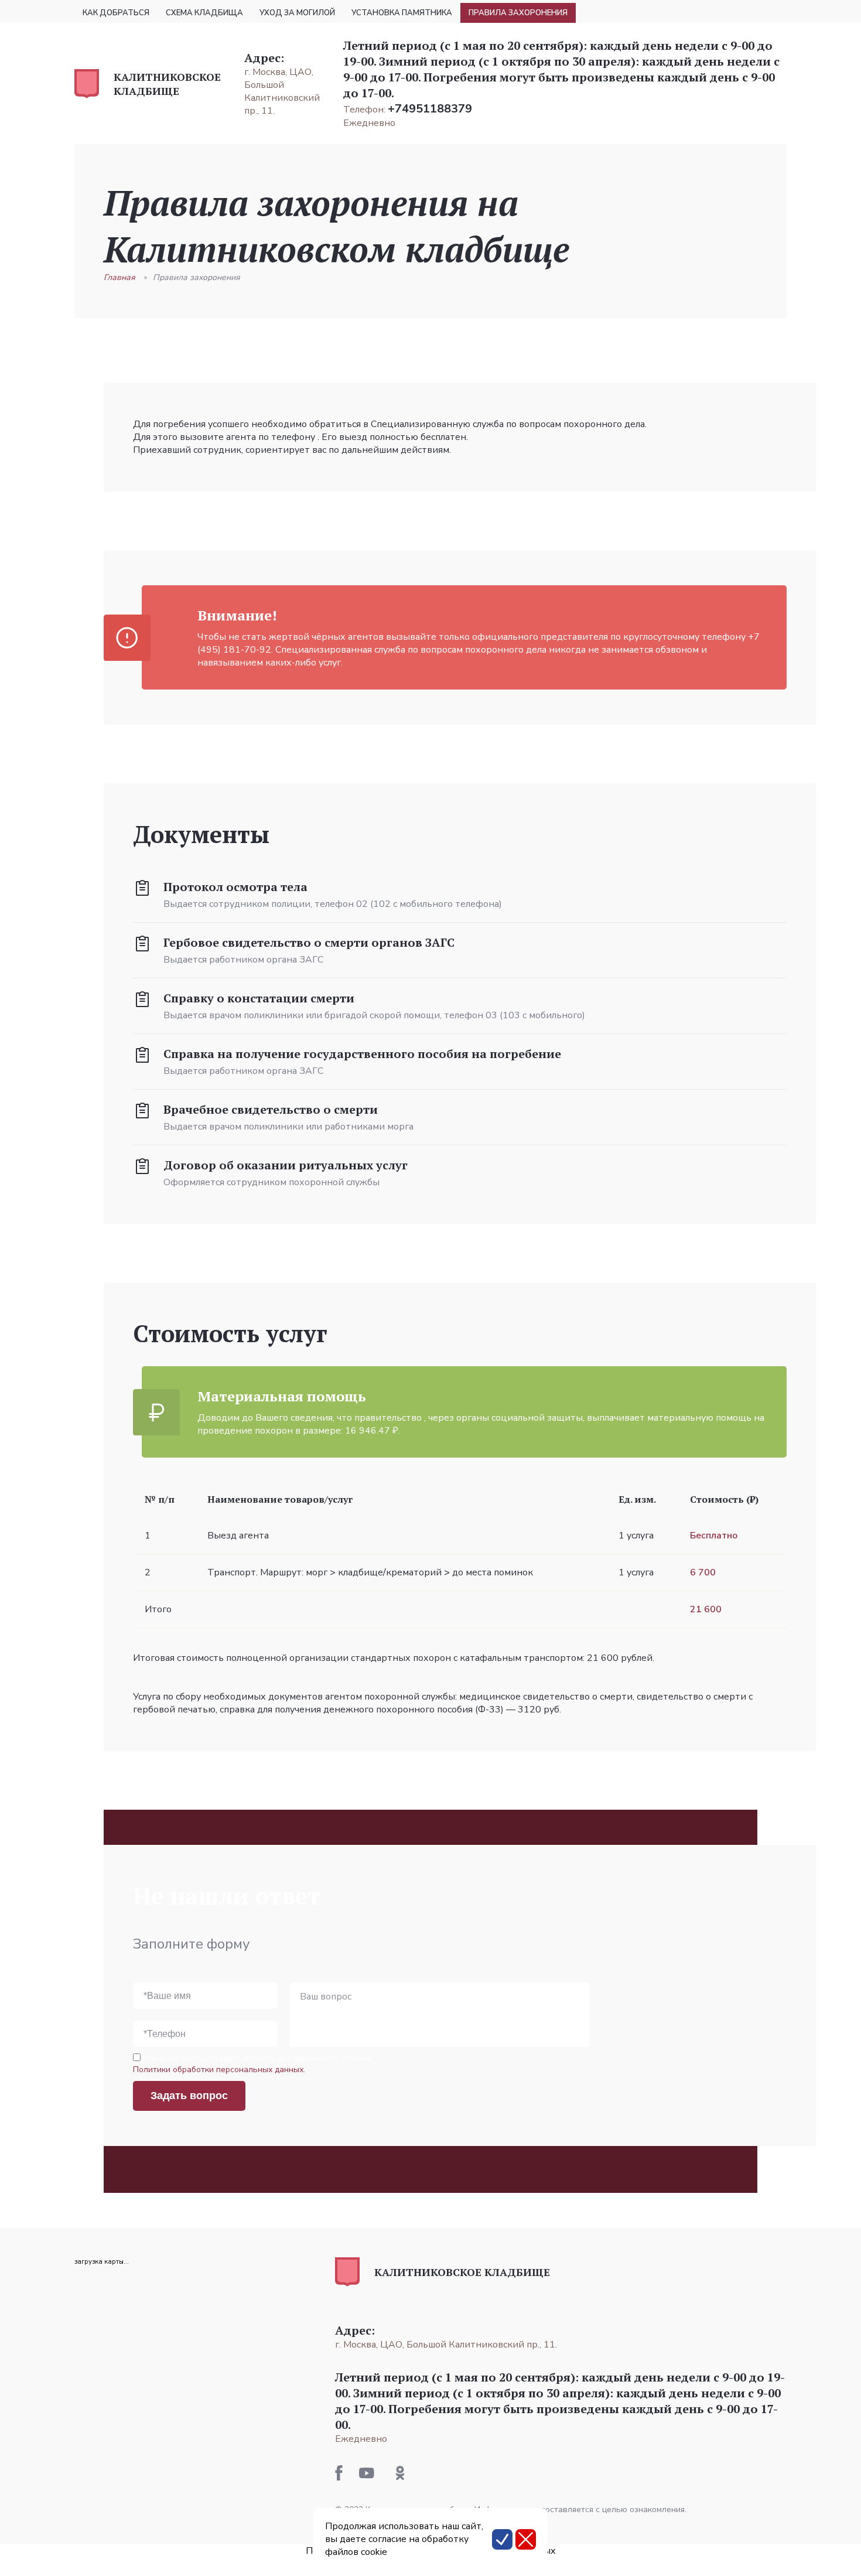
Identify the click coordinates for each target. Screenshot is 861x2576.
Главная (119, 277)
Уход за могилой (297, 13)
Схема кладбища (204, 13)
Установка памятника (402, 13)
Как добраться (116, 13)
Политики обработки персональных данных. (219, 2070)
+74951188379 (430, 109)
